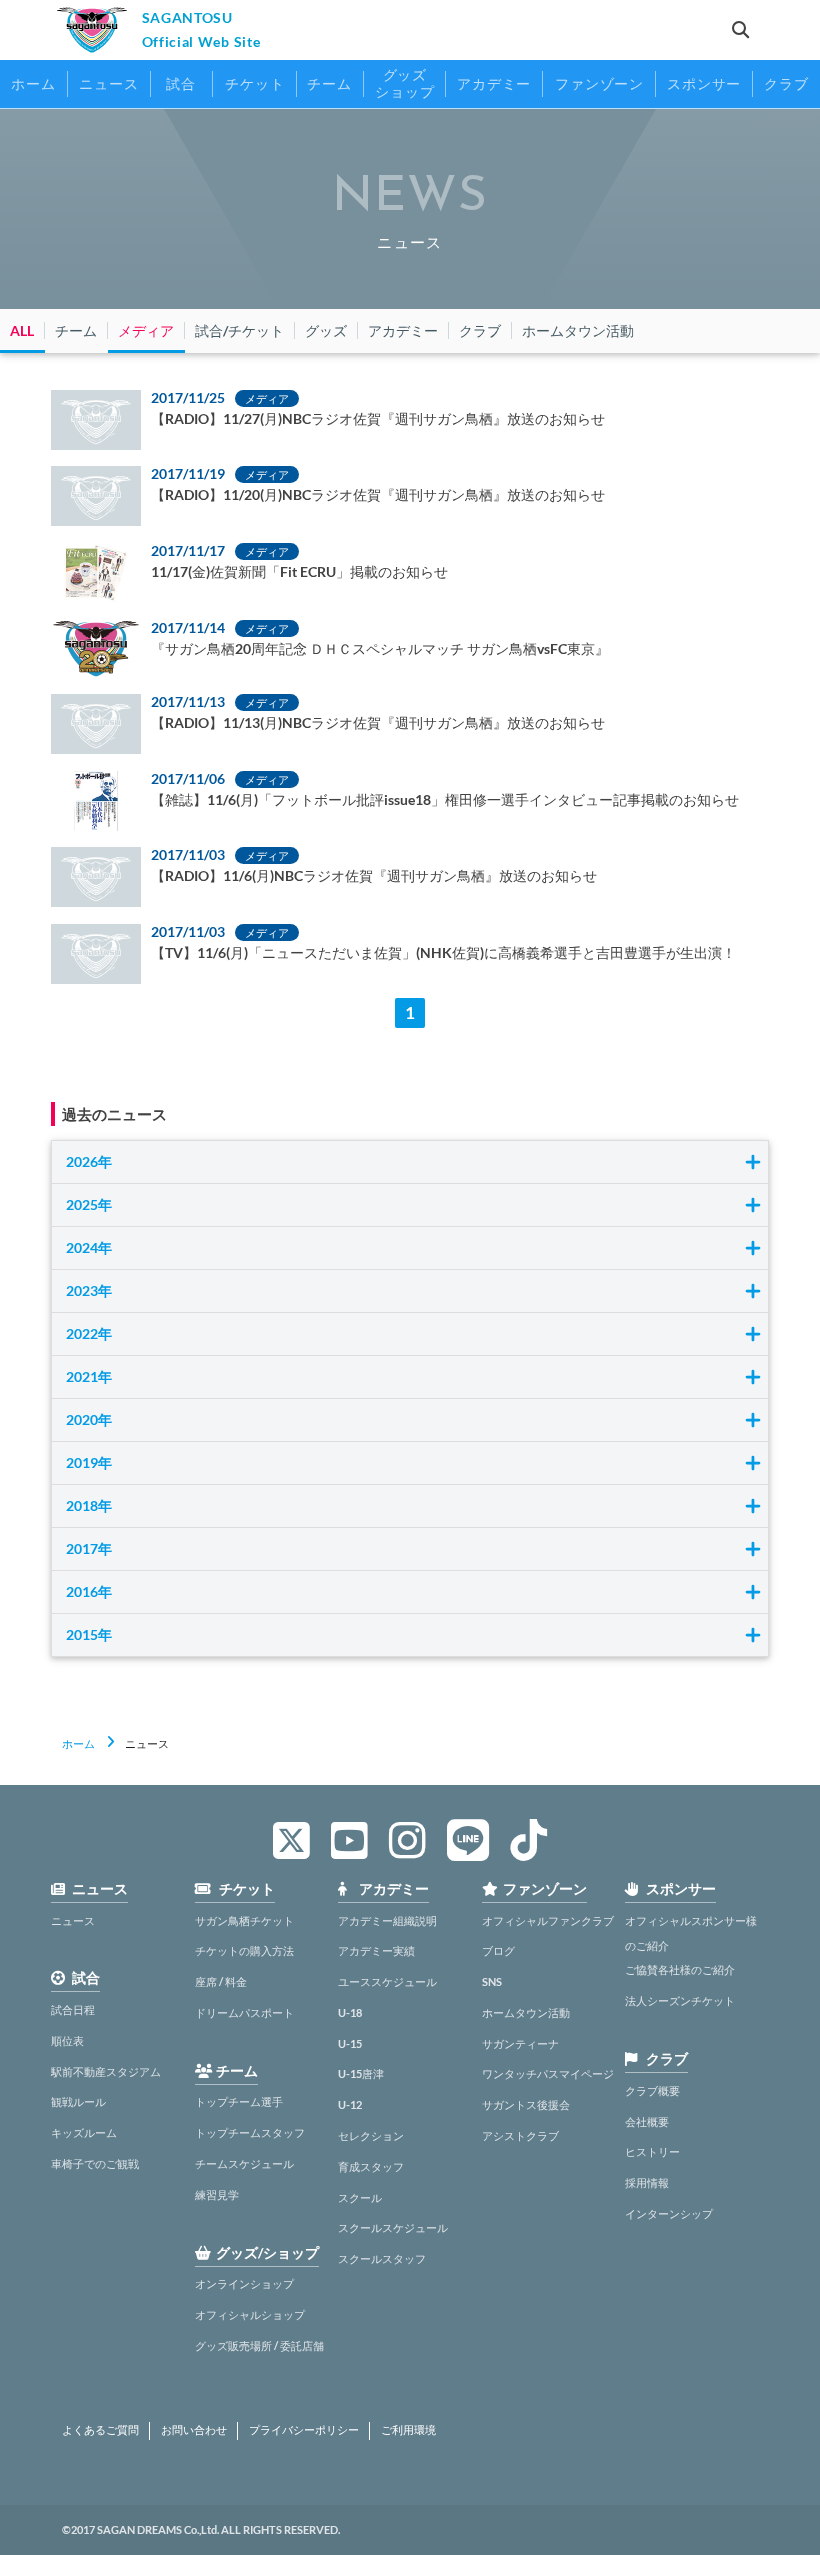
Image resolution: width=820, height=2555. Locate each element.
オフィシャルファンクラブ (548, 1920)
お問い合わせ (194, 2430)
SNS (492, 1981)
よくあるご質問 (100, 2430)
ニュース (73, 1920)
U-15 (350, 2043)
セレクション (371, 2135)
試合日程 (73, 2009)
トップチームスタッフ (250, 2132)
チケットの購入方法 (244, 1950)
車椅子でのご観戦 (95, 2163)
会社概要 (647, 2121)
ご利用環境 (408, 2430)
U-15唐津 (361, 2073)
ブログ (498, 1950)
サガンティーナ (520, 2043)
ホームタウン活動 (526, 2012)
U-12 (350, 2104)
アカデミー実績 (376, 1950)
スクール (360, 2197)
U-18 (350, 2012)
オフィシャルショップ (250, 2314)
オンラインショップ (244, 2283)
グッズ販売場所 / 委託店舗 (259, 2345)
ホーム (78, 1743)
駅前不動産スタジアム (106, 2071)
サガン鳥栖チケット (244, 1920)
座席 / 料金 (221, 1981)
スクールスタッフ (382, 2258)
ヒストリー (652, 2151)
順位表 (67, 2040)
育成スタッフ (371, 2166)
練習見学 (217, 2194)
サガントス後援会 (526, 2104)
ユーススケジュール (387, 1981)
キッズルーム (84, 2132)
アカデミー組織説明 (387, 1920)
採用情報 (647, 2182)
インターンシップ (669, 2213)
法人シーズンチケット (680, 2000)
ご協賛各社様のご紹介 (680, 1969)
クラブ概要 (652, 2090)
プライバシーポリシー (304, 2430)
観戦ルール (78, 2101)
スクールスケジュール (393, 2227)
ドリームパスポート (244, 2012)
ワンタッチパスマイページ (548, 2073)
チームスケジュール (244, 2163)
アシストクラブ (520, 2135)
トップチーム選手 (239, 2101)
